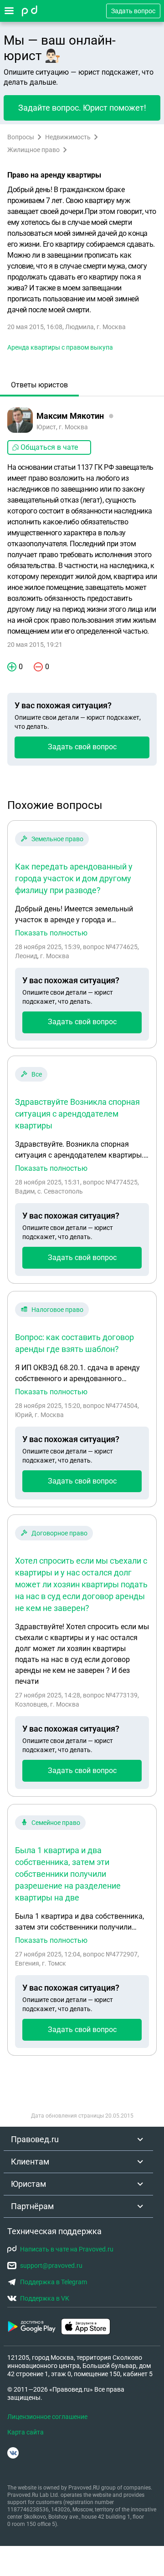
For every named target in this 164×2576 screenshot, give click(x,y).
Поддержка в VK (45, 2298)
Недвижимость (68, 137)
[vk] (13, 2453)
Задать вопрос (133, 11)
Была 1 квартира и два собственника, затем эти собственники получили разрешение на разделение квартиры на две (68, 1874)
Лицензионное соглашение (47, 2417)
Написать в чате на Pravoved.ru (67, 2249)
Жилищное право (33, 150)
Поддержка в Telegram (54, 2282)
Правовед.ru (35, 2139)
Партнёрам (32, 2206)
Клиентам (30, 2162)
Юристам (28, 2184)
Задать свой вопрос (82, 747)
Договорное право (59, 1533)
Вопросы (21, 137)
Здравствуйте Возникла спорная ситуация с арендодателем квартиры (77, 1114)
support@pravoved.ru (51, 2266)
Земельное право (57, 839)
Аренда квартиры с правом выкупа (60, 347)
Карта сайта (26, 2432)
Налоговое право (57, 1310)
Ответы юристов (39, 385)
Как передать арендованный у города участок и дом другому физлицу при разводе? (74, 878)
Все (37, 1074)
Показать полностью (51, 933)
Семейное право (56, 1823)
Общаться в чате (49, 447)
